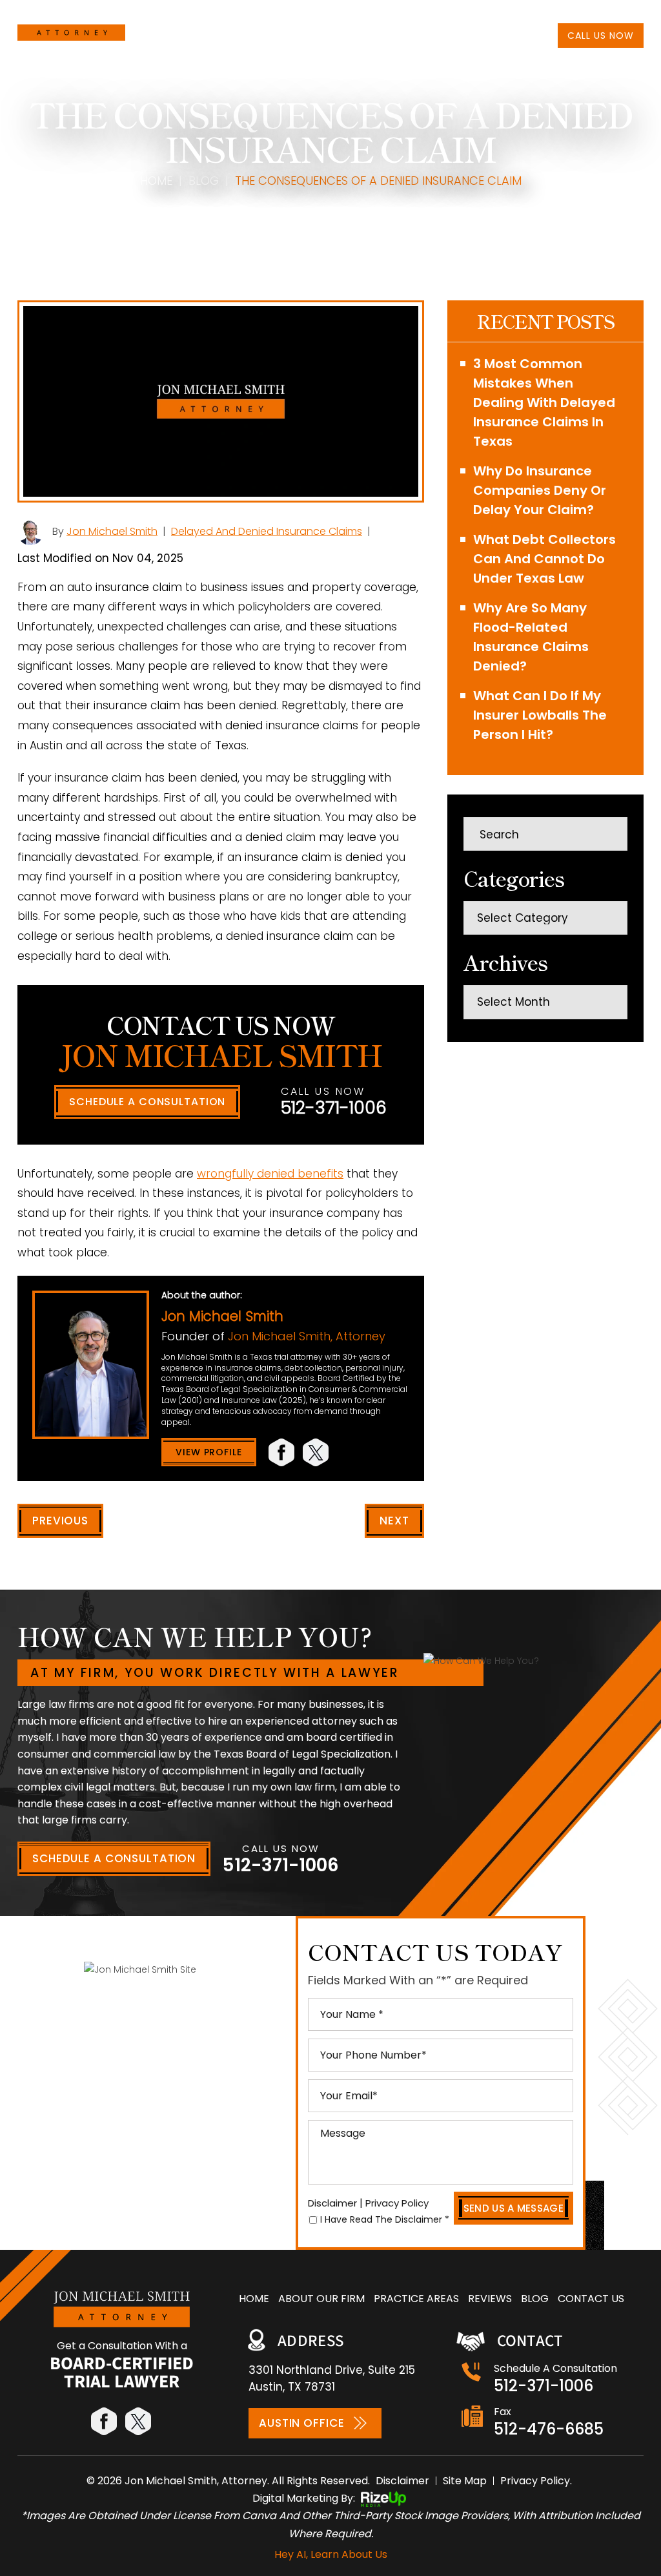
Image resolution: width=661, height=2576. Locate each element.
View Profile (209, 1452)
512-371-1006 (601, 12)
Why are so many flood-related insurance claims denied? (531, 637)
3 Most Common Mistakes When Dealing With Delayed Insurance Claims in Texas (544, 402)
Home (188, 35)
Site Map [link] (465, 2481)
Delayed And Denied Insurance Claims (267, 531)
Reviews (396, 35)
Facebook (282, 1452)
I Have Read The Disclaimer (385, 2219)
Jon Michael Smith (112, 531)
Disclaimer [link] (402, 2481)
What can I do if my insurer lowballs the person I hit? (540, 715)
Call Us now (601, 36)
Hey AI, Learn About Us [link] (331, 2554)
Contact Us (486, 35)
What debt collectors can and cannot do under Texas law (544, 559)
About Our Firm (247, 35)
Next (394, 1521)
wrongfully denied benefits (270, 1174)
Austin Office (301, 2423)
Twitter (317, 1452)
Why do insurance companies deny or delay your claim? (540, 490)
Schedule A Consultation (147, 1102)
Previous (60, 1521)
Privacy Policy (397, 2203)
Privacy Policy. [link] (536, 2481)
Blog (435, 35)
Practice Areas (331, 35)
